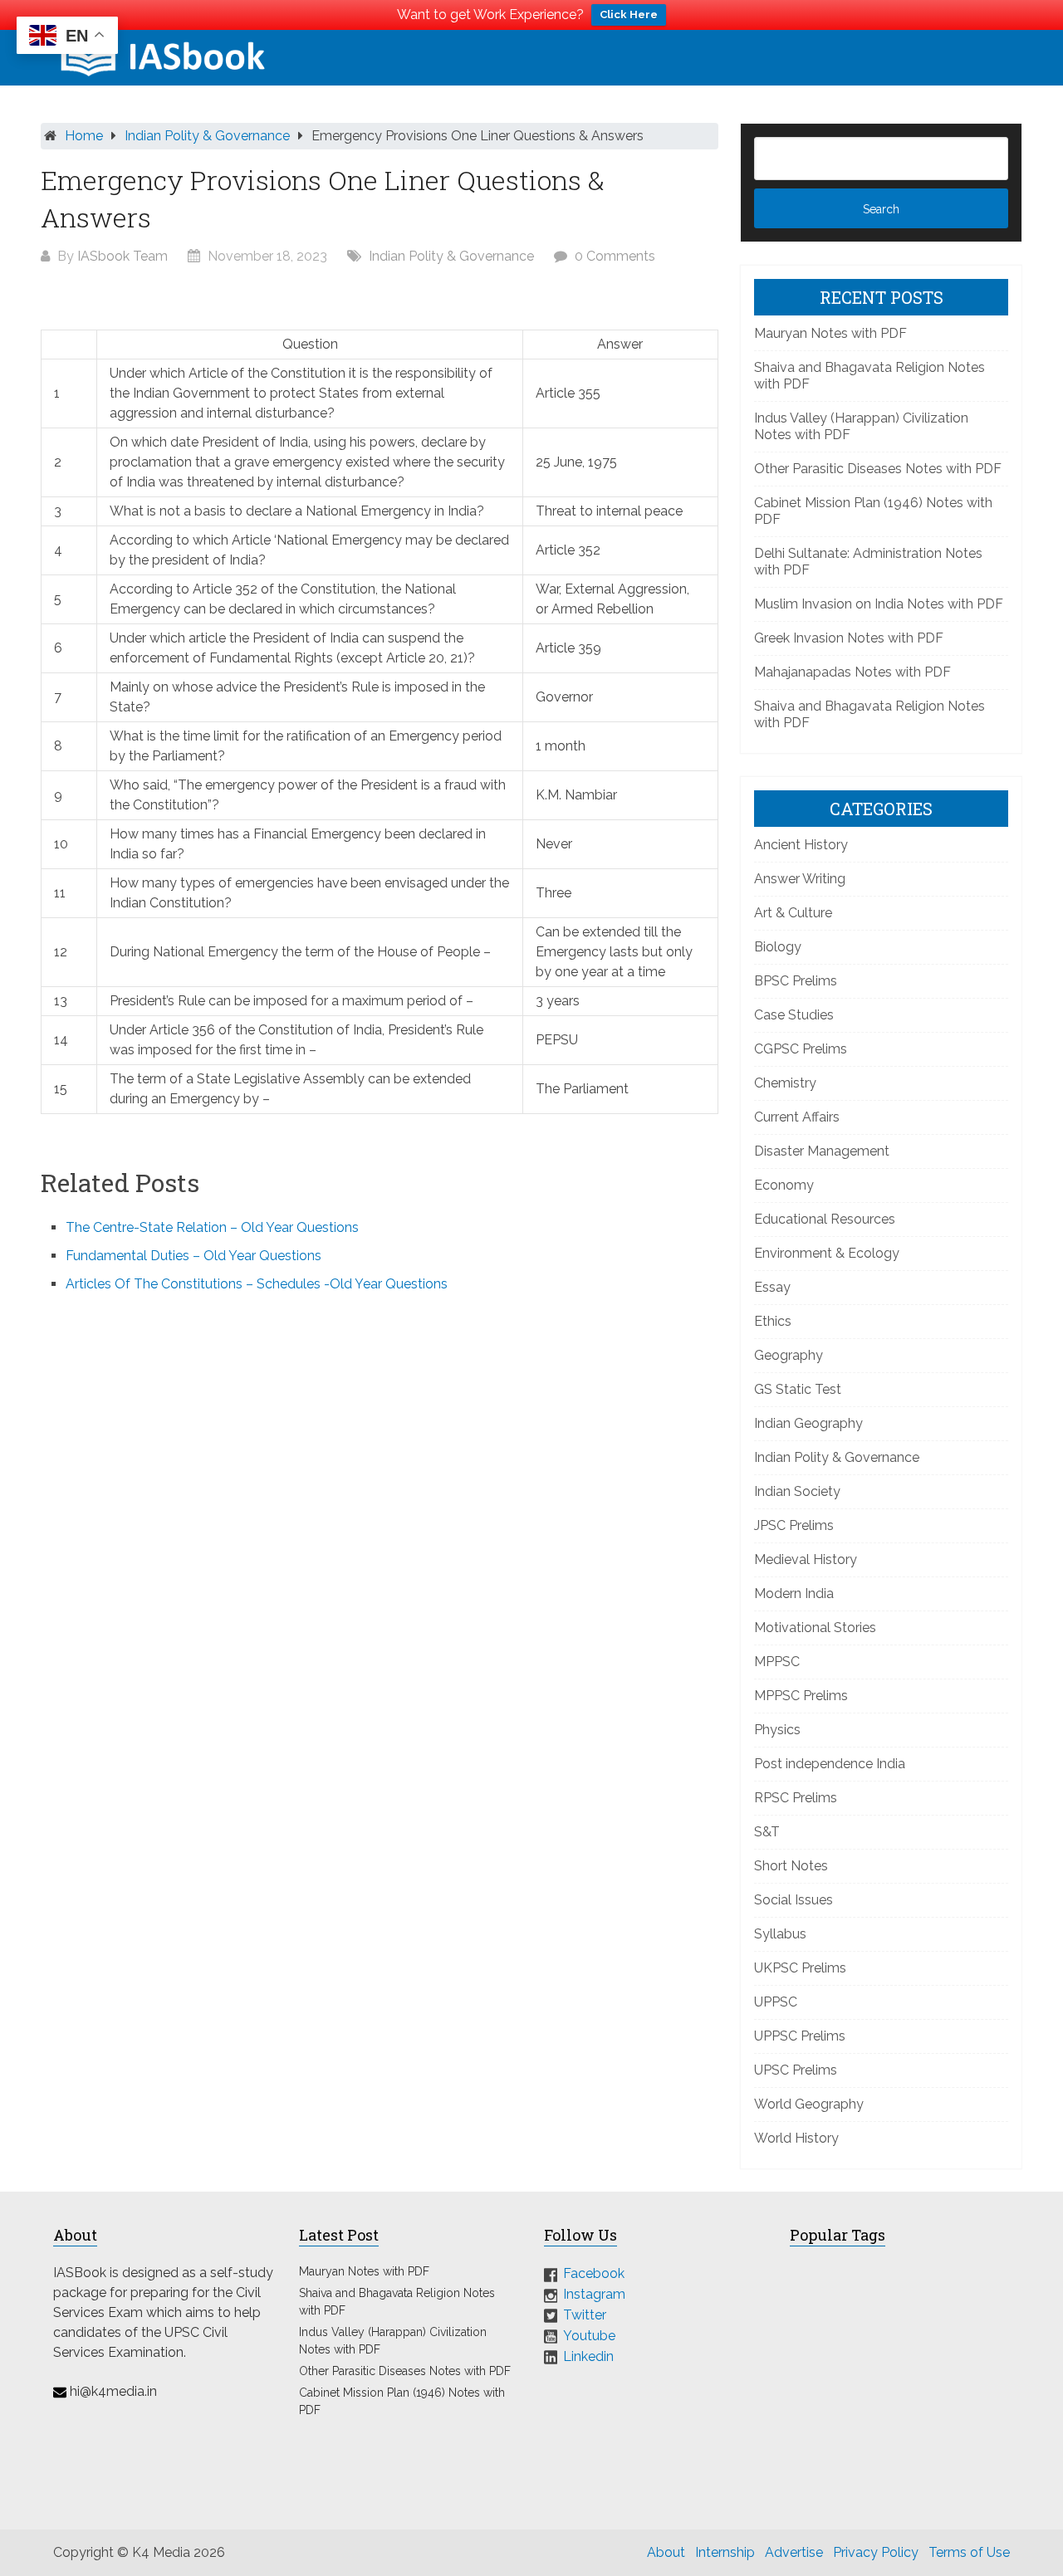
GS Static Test (798, 1389)
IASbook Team (122, 256)
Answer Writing (800, 879)
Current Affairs (797, 1117)
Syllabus (780, 1934)
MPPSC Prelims (801, 1696)
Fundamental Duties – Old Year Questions (193, 1256)
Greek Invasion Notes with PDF (849, 638)
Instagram (594, 2294)
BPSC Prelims (796, 981)
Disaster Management (822, 1151)
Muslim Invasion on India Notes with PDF (879, 604)
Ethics (773, 1321)
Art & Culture (793, 913)
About (666, 2552)
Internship (725, 2552)
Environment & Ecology (827, 1253)
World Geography (809, 2104)
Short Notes (791, 1866)
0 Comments (615, 256)
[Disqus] (380, 1530)
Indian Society (797, 1491)
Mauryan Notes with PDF (830, 333)
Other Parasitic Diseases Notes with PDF (878, 469)
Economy (784, 1185)
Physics (777, 1730)
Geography (789, 1355)
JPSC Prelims (794, 1525)
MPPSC (777, 1662)
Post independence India (830, 1764)
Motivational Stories (815, 1628)
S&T (767, 1832)
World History (796, 2138)
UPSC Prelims (796, 2070)
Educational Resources (825, 1219)
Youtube (589, 2336)
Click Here (629, 15)
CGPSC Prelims (801, 1049)
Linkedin (588, 2356)
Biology (778, 947)
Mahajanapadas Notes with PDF (852, 672)
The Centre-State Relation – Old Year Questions (212, 1227)
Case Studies (794, 1015)
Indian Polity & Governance (207, 136)
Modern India (794, 1594)
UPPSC (776, 2002)
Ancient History (801, 845)
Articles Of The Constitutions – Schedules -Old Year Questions (257, 1284)
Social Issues (794, 1900)
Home (84, 136)
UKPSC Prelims (800, 1968)
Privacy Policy (876, 2552)
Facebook (594, 2273)
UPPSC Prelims (800, 2036)
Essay (772, 1287)
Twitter (585, 2315)
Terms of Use (969, 2552)
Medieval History (806, 1559)
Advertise (794, 2552)
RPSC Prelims (796, 1798)
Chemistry (785, 1083)
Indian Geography (808, 1423)
